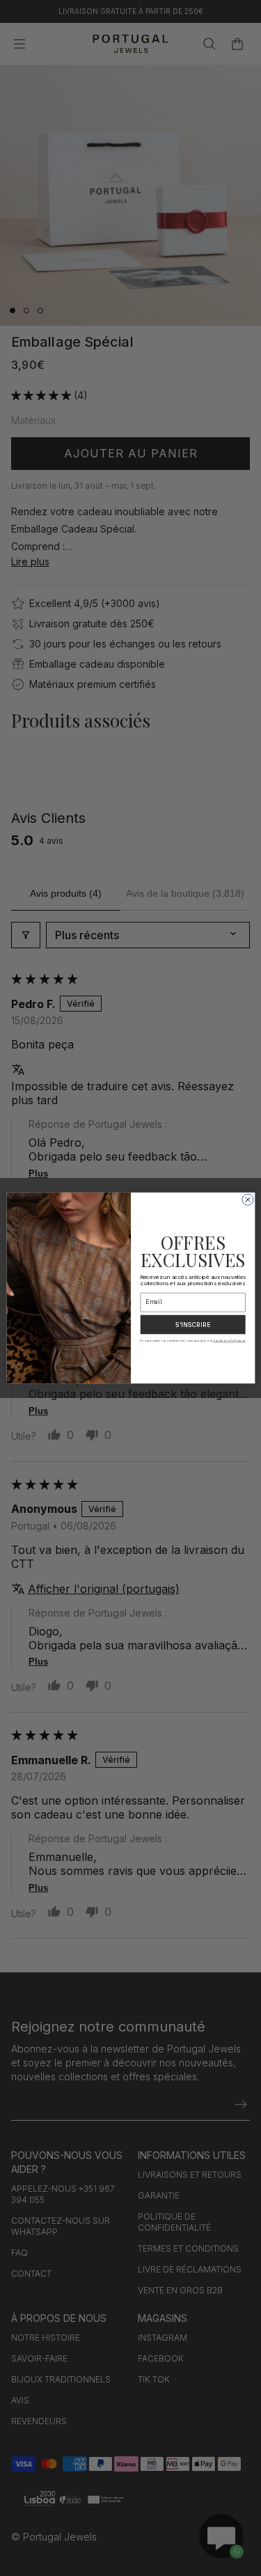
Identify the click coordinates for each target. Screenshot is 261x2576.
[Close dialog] (248, 1200)
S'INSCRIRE (192, 1325)
